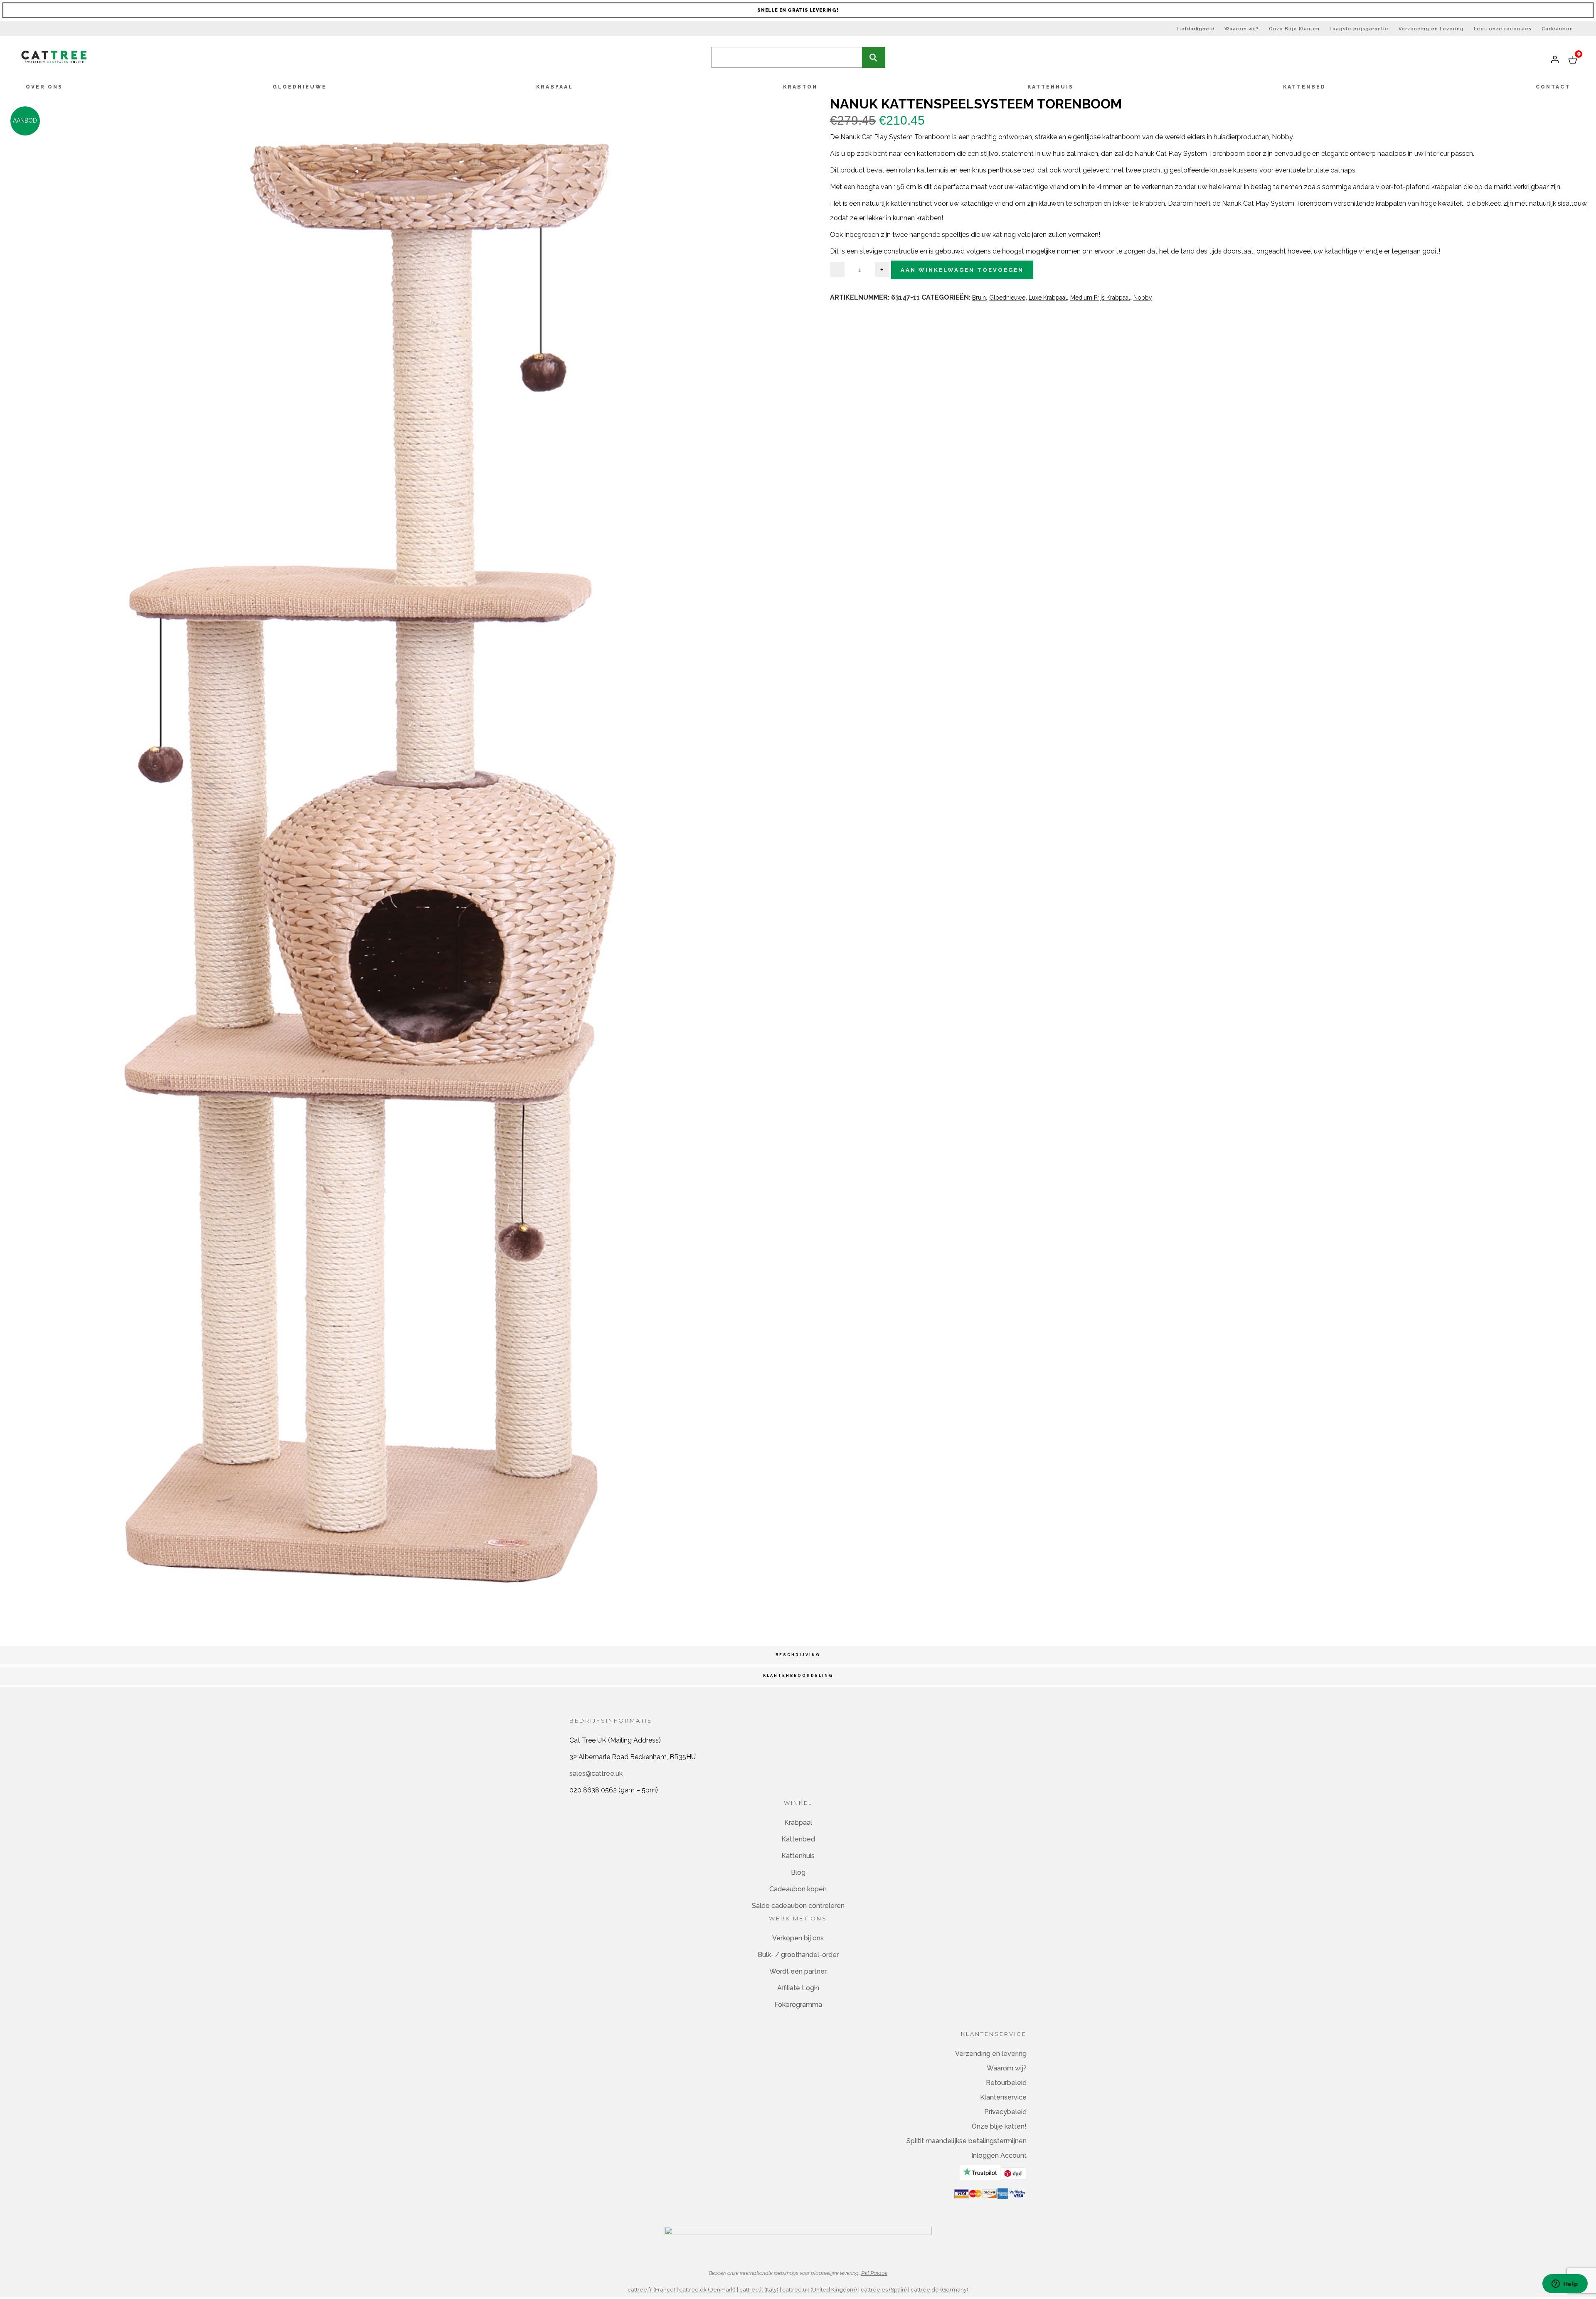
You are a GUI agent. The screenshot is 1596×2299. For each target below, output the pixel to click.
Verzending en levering (991, 2054)
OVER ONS (44, 87)
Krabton (800, 87)
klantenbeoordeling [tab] (798, 1676)
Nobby (1143, 298)
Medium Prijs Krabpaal (1100, 298)
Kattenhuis (1050, 87)
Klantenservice (1003, 2097)
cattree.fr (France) (651, 2290)
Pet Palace (874, 2273)
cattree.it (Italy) (759, 2290)
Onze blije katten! (999, 2126)
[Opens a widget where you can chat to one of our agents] (1565, 2284)
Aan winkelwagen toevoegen (962, 270)
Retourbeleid (1006, 2083)
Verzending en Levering (1431, 29)
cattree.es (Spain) (884, 2290)
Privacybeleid (1005, 2112)
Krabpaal (555, 87)
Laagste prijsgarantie (1359, 29)
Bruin (979, 298)
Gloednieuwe (300, 87)
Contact (1553, 87)
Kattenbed (1304, 87)
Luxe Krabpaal (1048, 298)
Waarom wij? (1242, 29)
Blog (798, 1872)
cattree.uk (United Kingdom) (820, 2290)
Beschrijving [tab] (798, 1655)
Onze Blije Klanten (1294, 29)
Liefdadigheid (1196, 29)
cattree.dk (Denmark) (707, 2290)
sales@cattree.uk (596, 1773)
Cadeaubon (1557, 29)
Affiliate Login (798, 1988)
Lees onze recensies (1503, 29)
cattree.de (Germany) (940, 2290)
